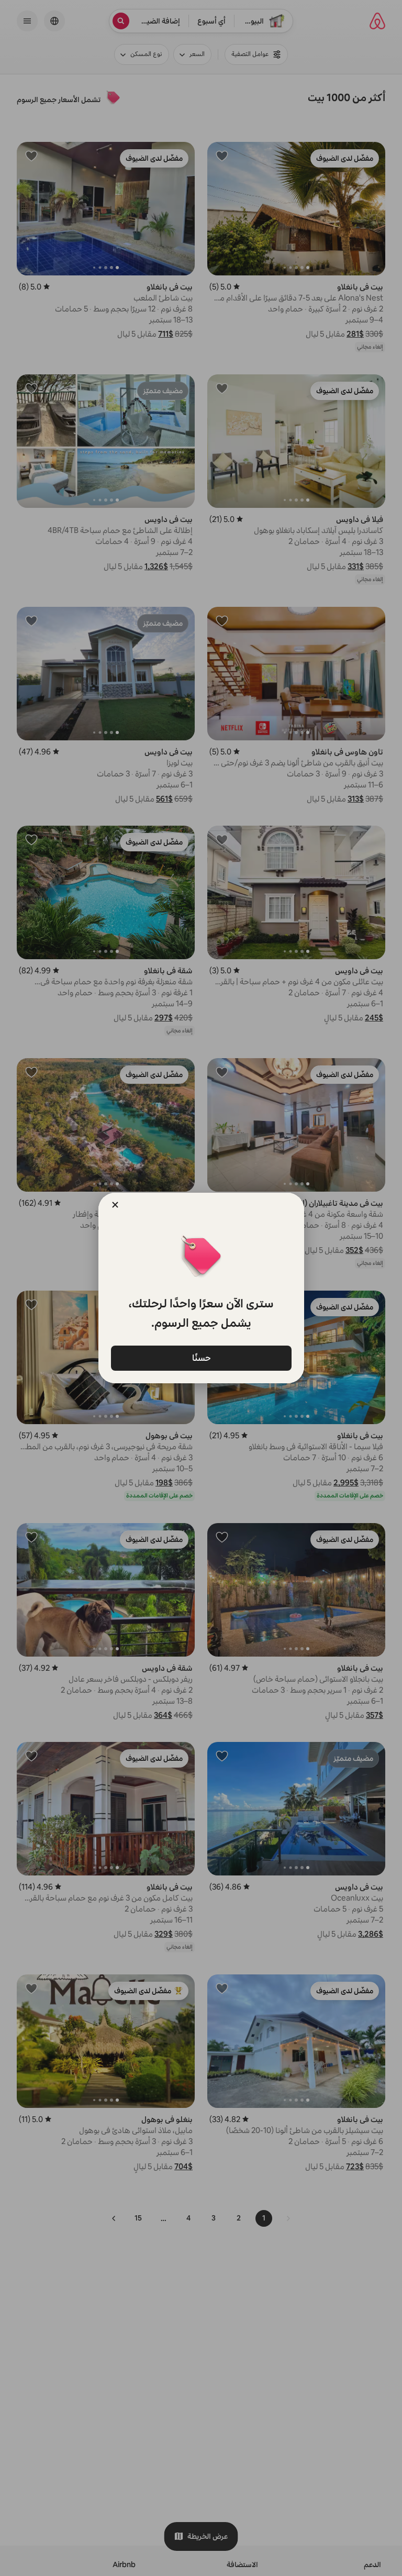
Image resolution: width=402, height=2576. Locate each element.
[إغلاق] (115, 1205)
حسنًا (201, 1358)
